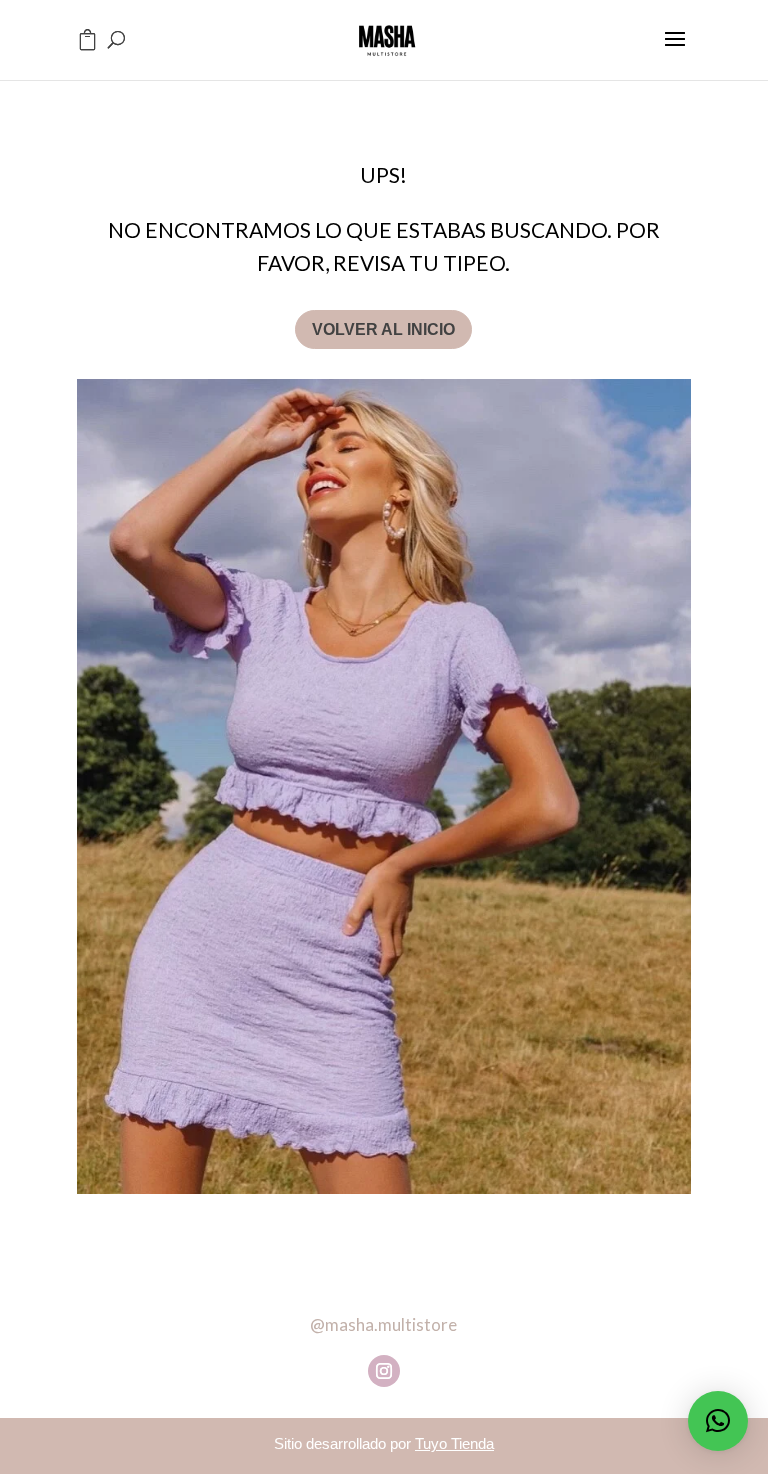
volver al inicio (383, 329)
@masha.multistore (383, 1324)
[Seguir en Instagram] (384, 1371)
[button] (718, 1421)
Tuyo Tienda (454, 1443)
